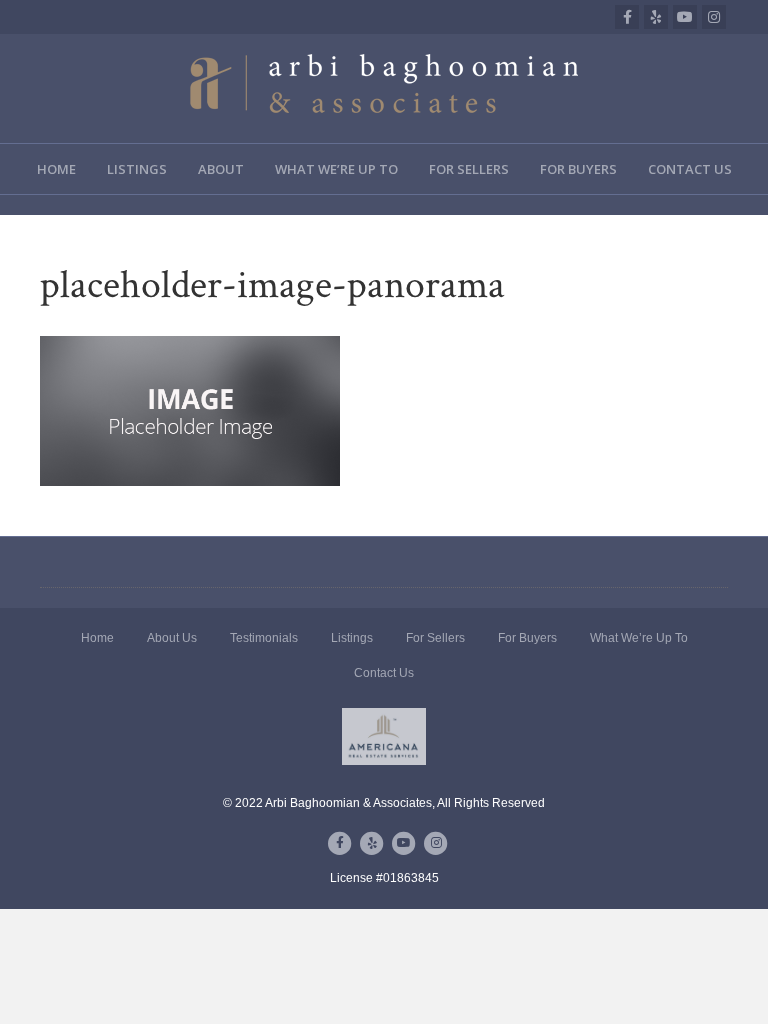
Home (56, 169)
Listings (137, 169)
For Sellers (469, 169)
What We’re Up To (336, 169)
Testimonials (264, 638)
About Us (172, 638)
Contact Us (690, 169)
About (221, 169)
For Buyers (578, 169)
